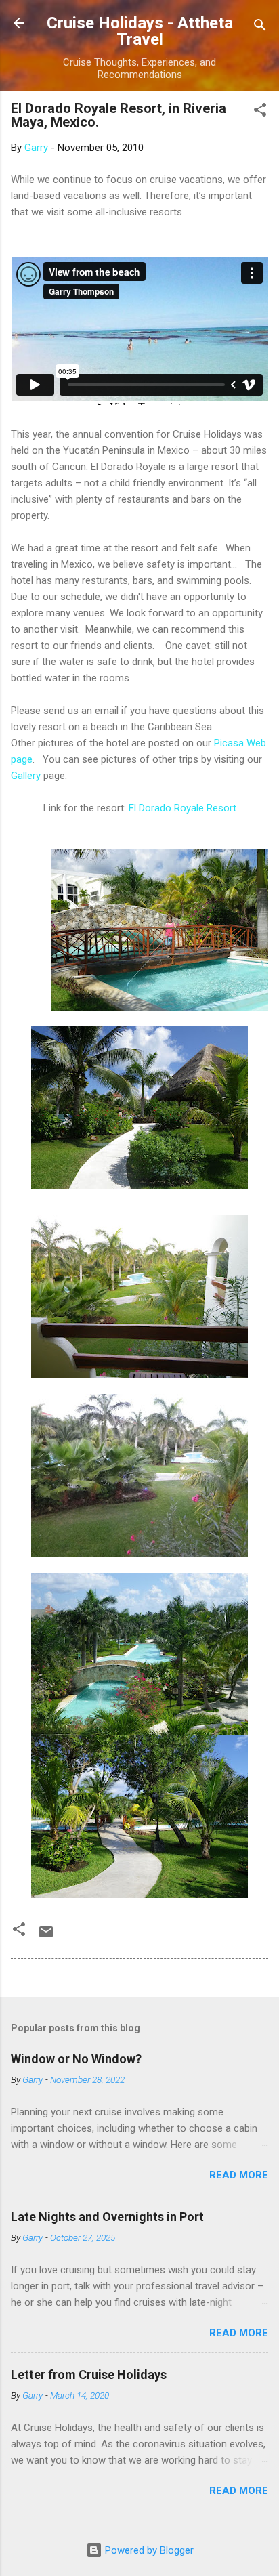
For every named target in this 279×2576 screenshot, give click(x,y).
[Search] (260, 27)
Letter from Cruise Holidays (89, 2374)
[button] (260, 112)
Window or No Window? (76, 2059)
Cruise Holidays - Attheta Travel (140, 31)
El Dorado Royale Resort (183, 808)
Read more (239, 2175)
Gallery (26, 776)
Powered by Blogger (148, 2550)
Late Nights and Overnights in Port (107, 2217)
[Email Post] (46, 1937)
